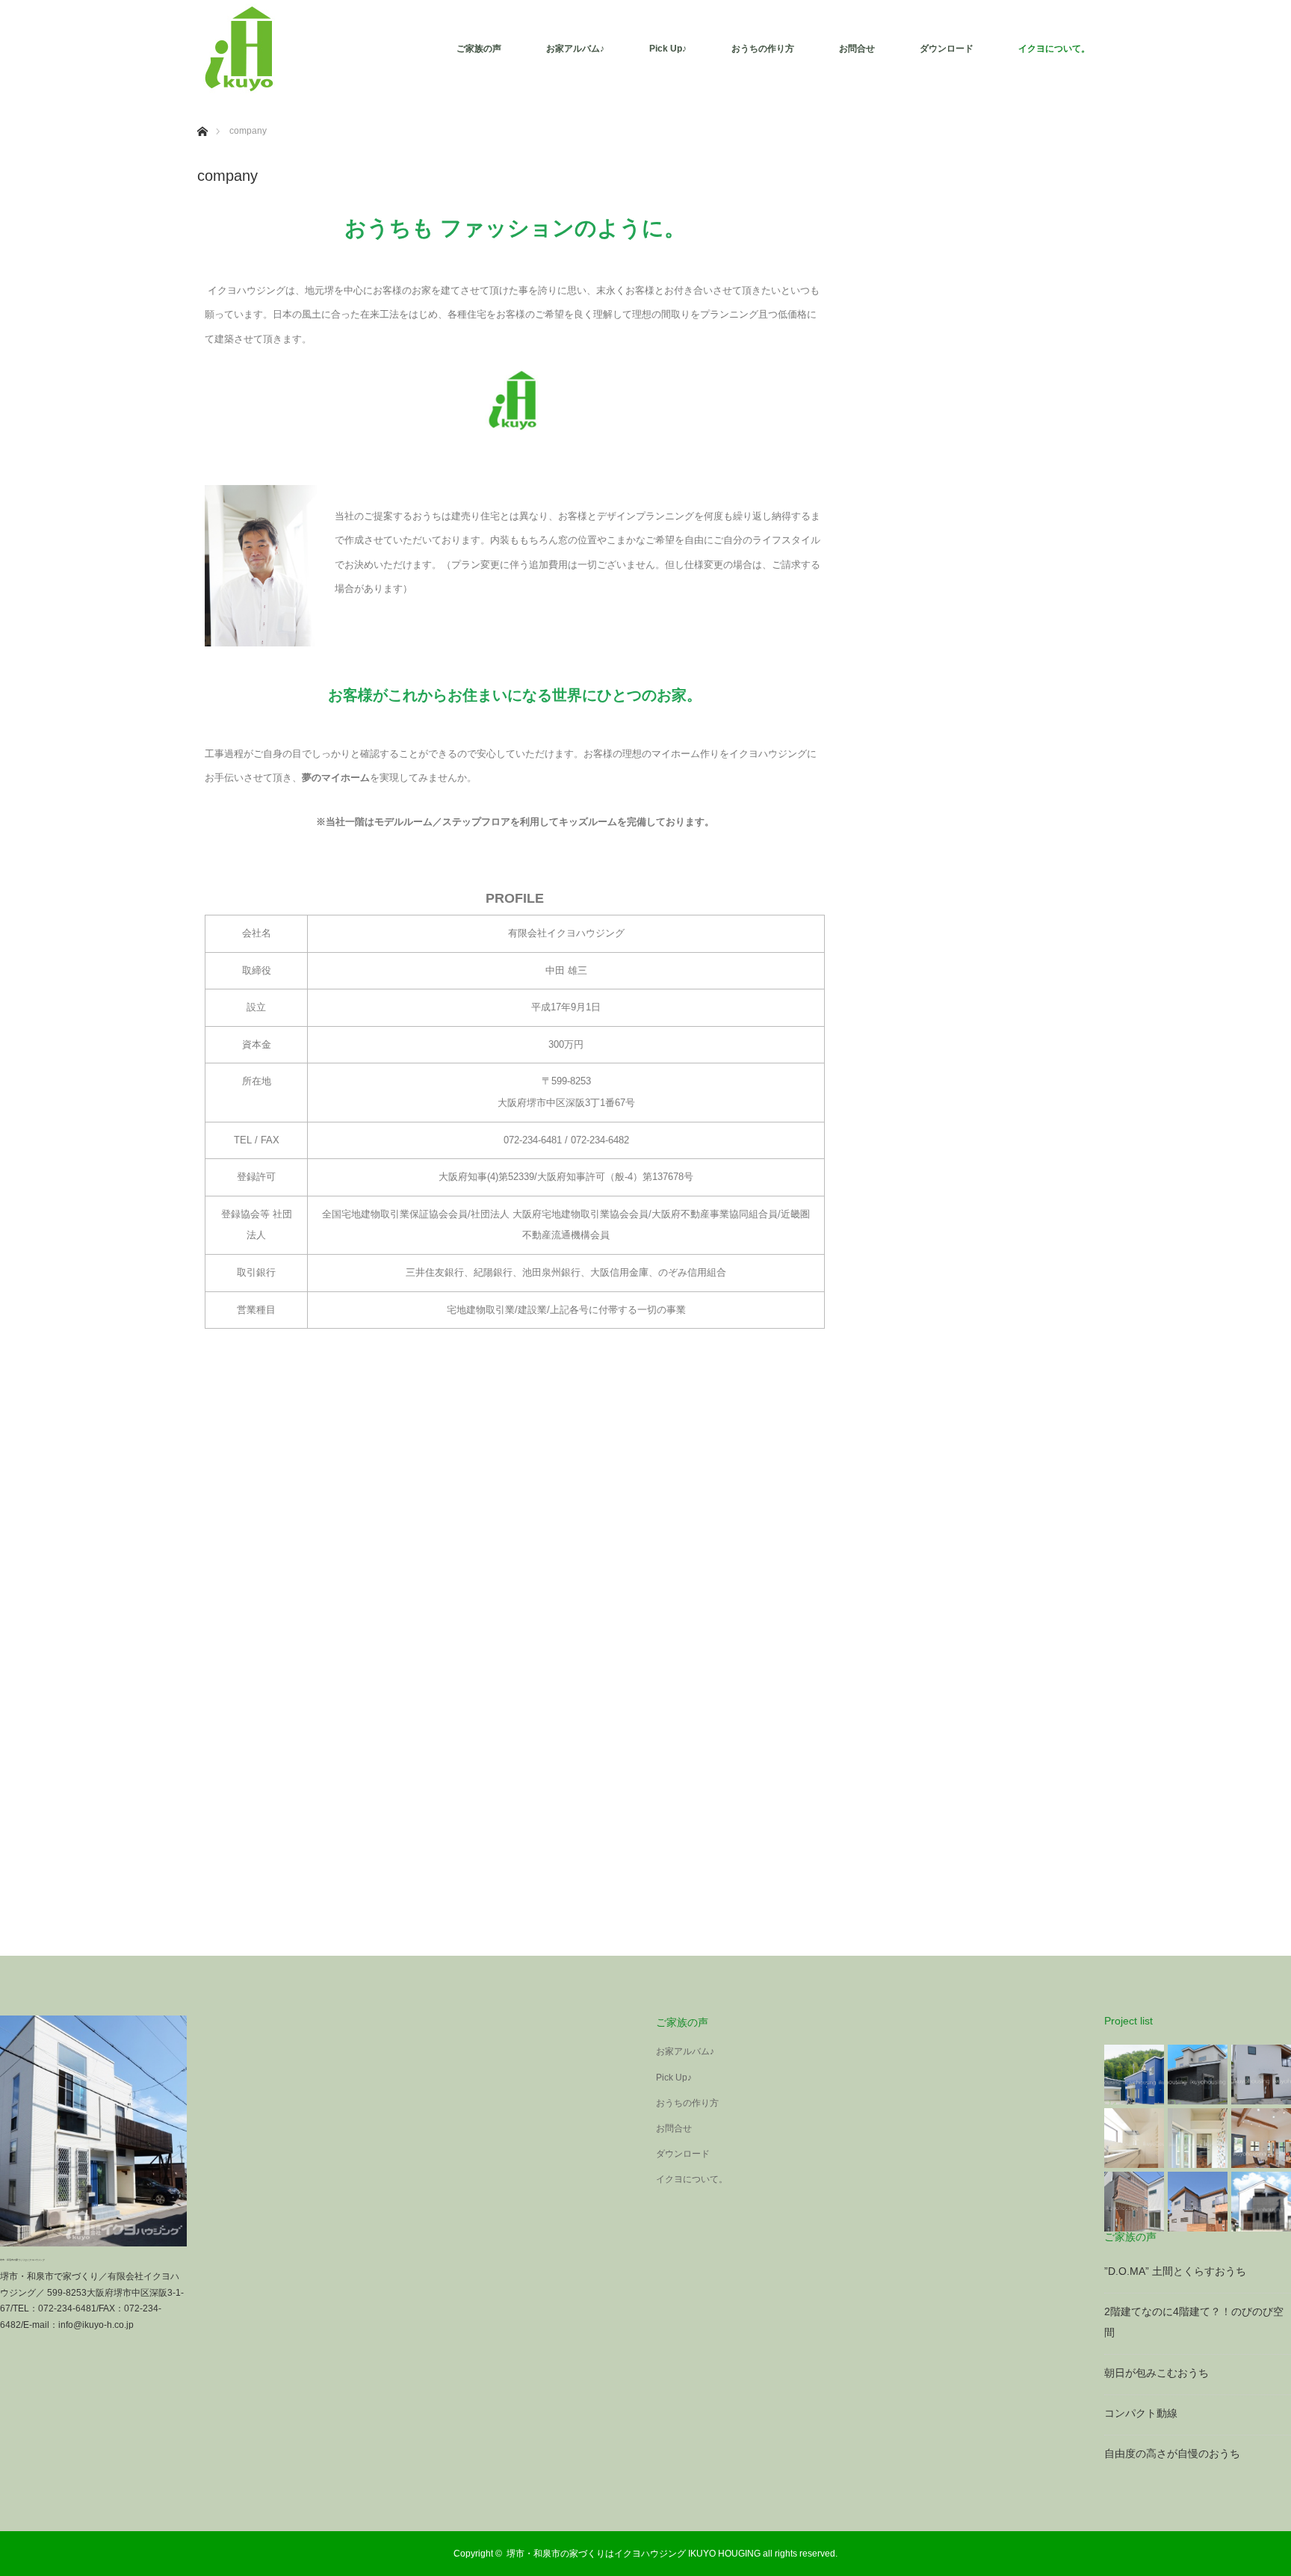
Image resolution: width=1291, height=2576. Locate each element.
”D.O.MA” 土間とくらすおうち (1175, 2271)
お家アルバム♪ (575, 49)
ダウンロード (947, 49)
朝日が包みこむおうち (1157, 2373)
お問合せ (857, 49)
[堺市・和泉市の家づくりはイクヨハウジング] (242, 49)
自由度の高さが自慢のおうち (1172, 2453)
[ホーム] (202, 114)
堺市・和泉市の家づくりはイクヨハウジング (22, 2260)
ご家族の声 (479, 49)
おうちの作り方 (763, 49)
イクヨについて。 (1054, 49)
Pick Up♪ (668, 49)
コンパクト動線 (1141, 2413)
